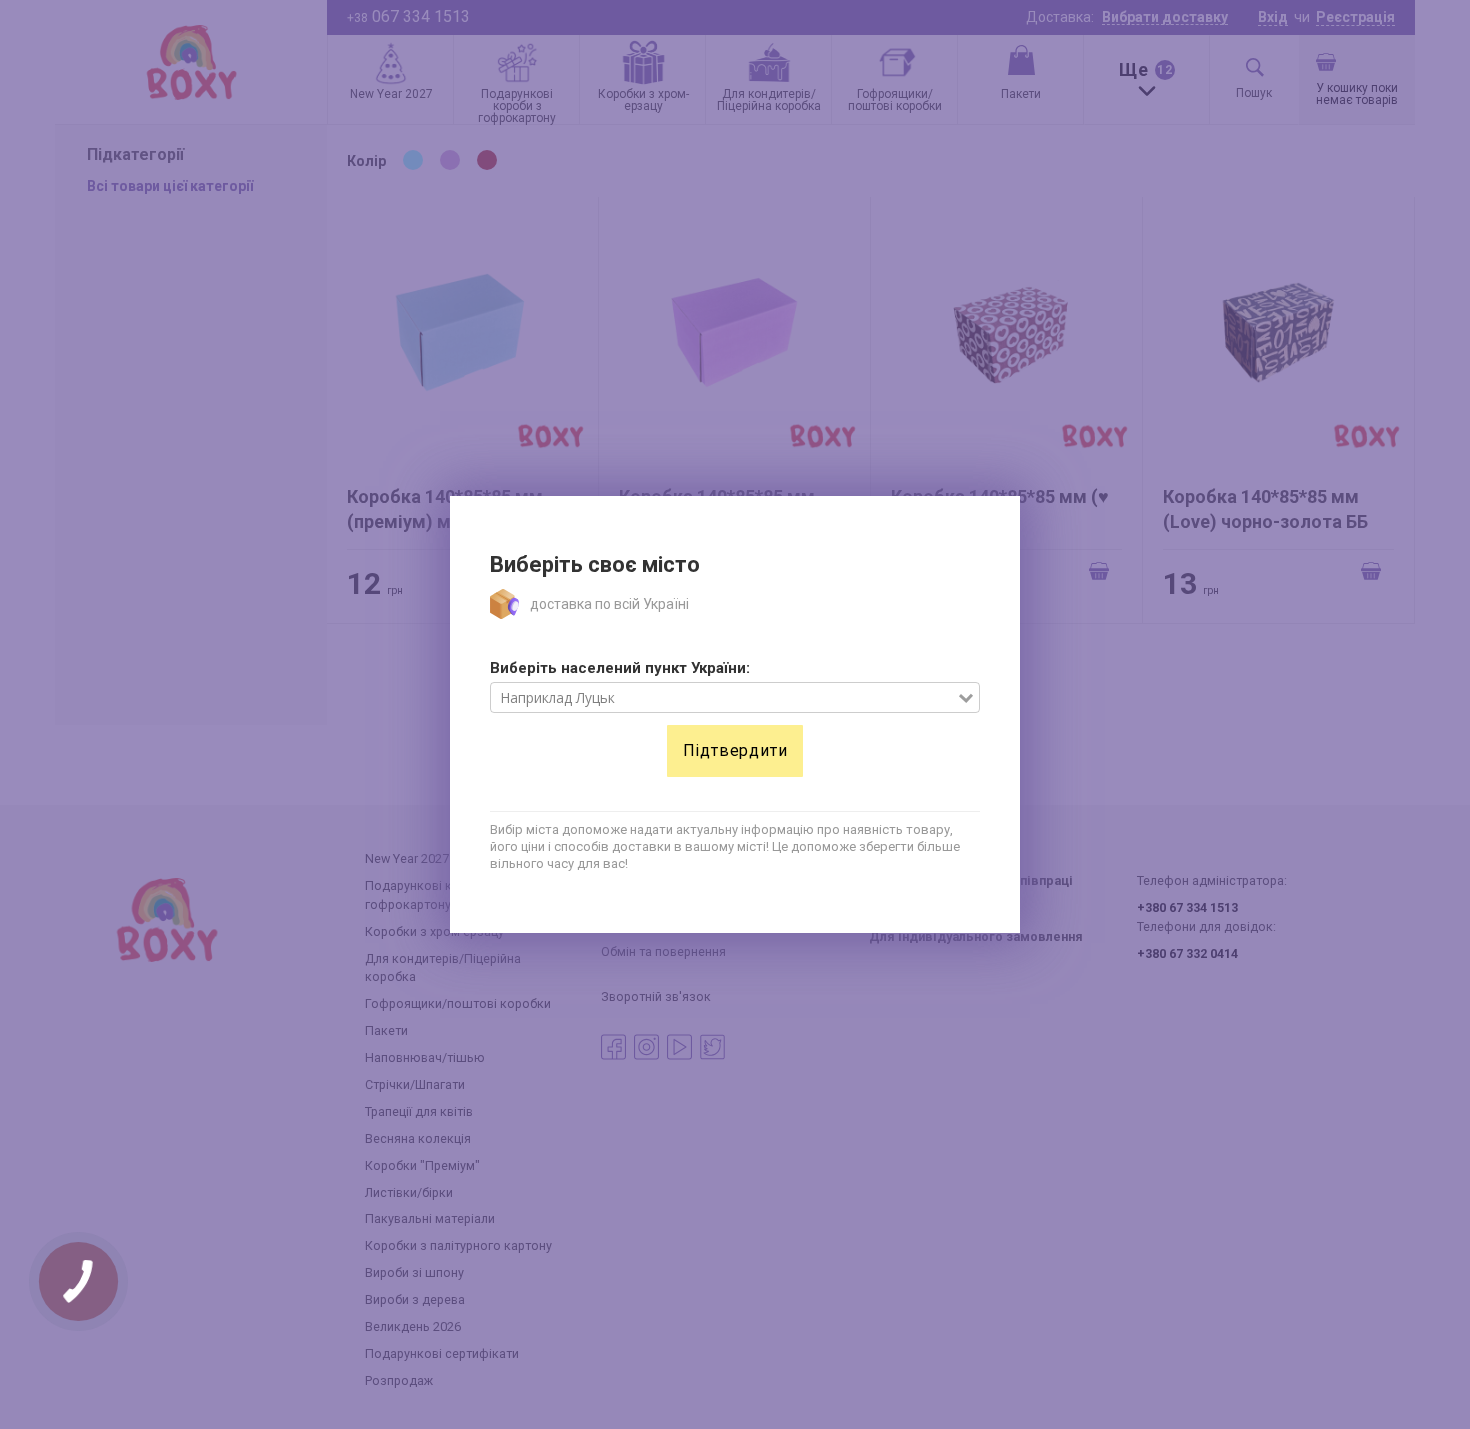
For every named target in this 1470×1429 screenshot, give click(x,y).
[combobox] (724, 698)
